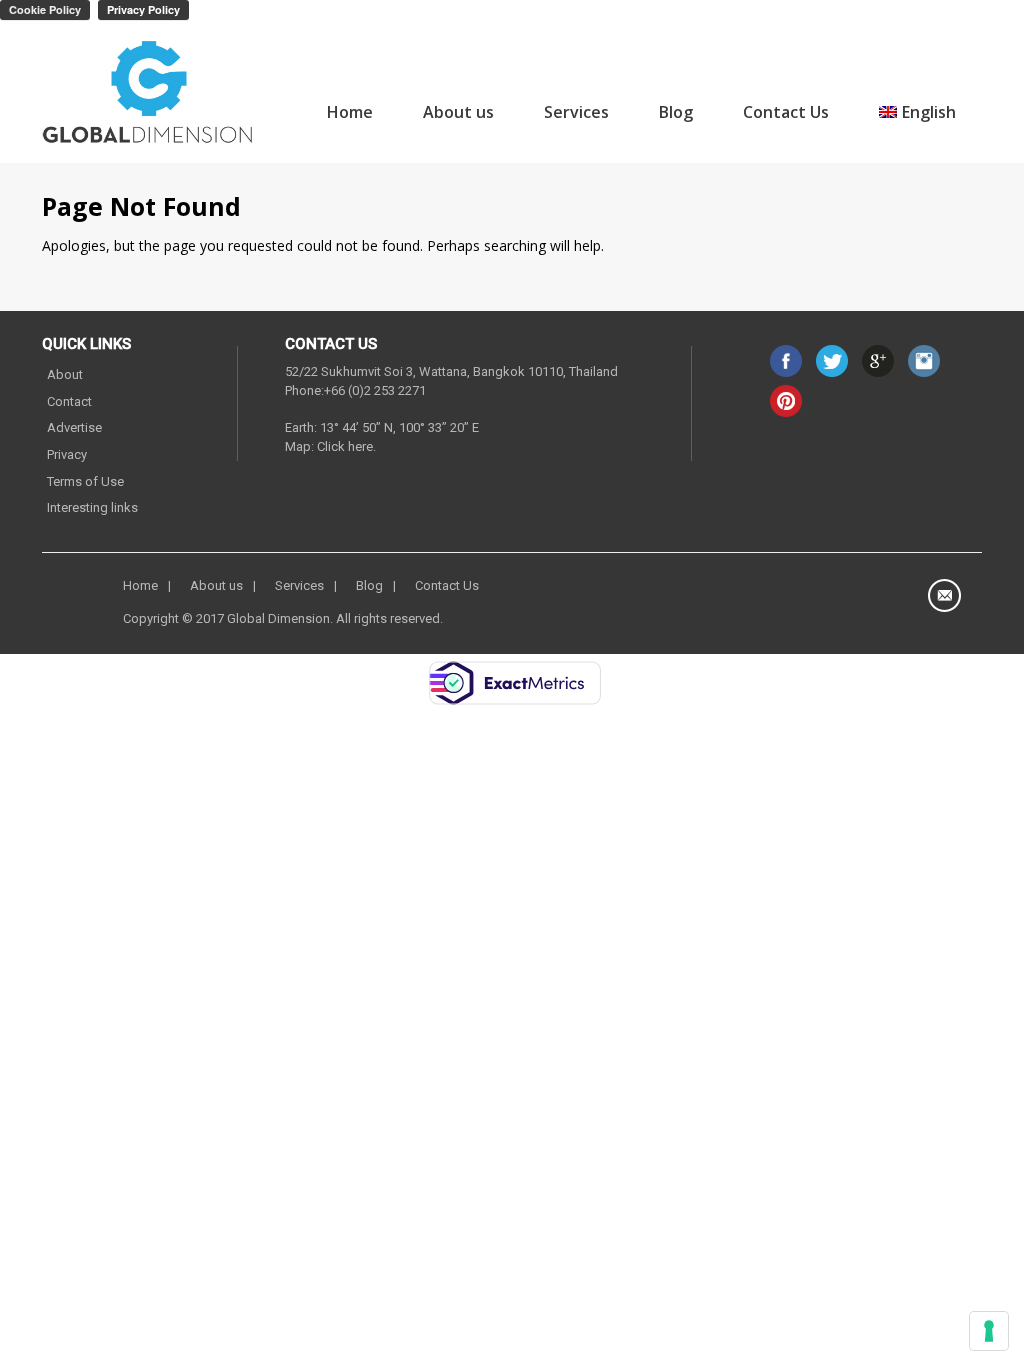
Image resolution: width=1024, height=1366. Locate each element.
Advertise (74, 427)
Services (576, 112)
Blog (676, 112)
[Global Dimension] (148, 94)
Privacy (67, 454)
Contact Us (786, 112)
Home (350, 112)
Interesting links (92, 507)
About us (458, 112)
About (65, 374)
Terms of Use (85, 481)
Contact (69, 401)
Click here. (346, 446)
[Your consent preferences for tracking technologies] (989, 1331)
